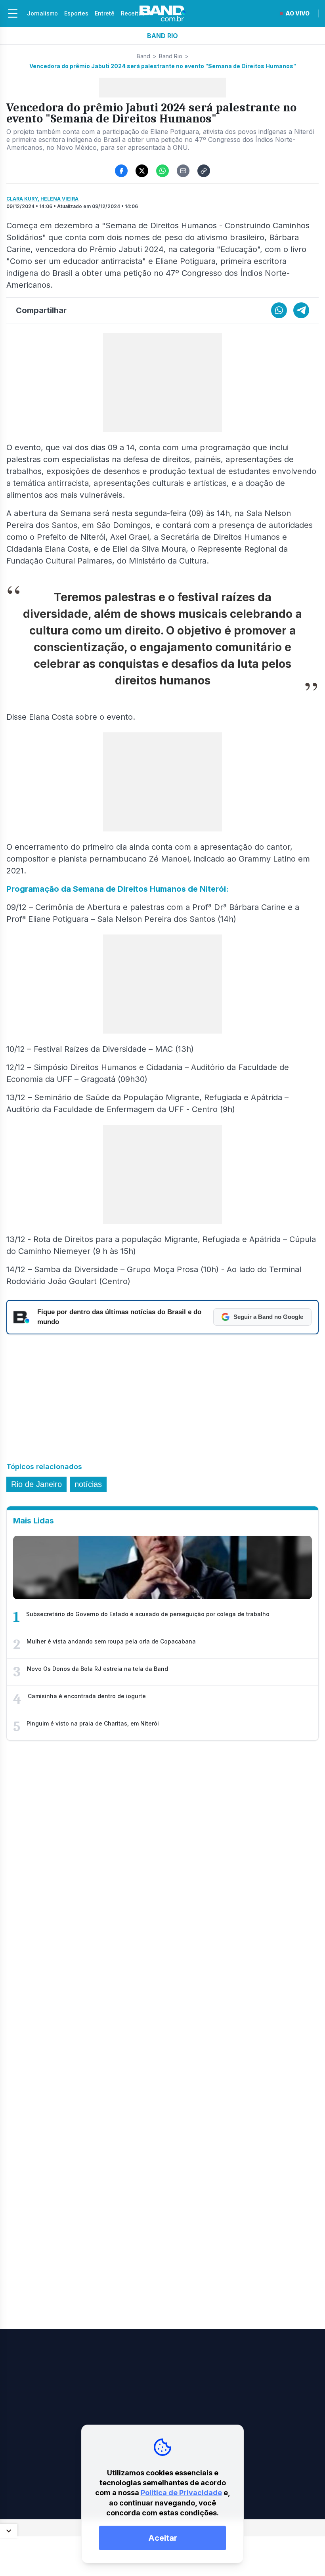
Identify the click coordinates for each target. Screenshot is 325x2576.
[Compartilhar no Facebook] (121, 171)
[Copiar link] (204, 171)
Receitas (133, 13)
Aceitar (163, 2538)
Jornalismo (42, 13)
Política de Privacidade (181, 2493)
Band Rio (171, 56)
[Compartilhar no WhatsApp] (162, 171)
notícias (88, 1484)
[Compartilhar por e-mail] (183, 171)
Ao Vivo (297, 13)
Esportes (76, 13)
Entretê (105, 13)
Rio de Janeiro (36, 1484)
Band (143, 56)
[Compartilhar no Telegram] (301, 310)
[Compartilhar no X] (142, 171)
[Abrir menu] (13, 13)
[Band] (162, 13)
